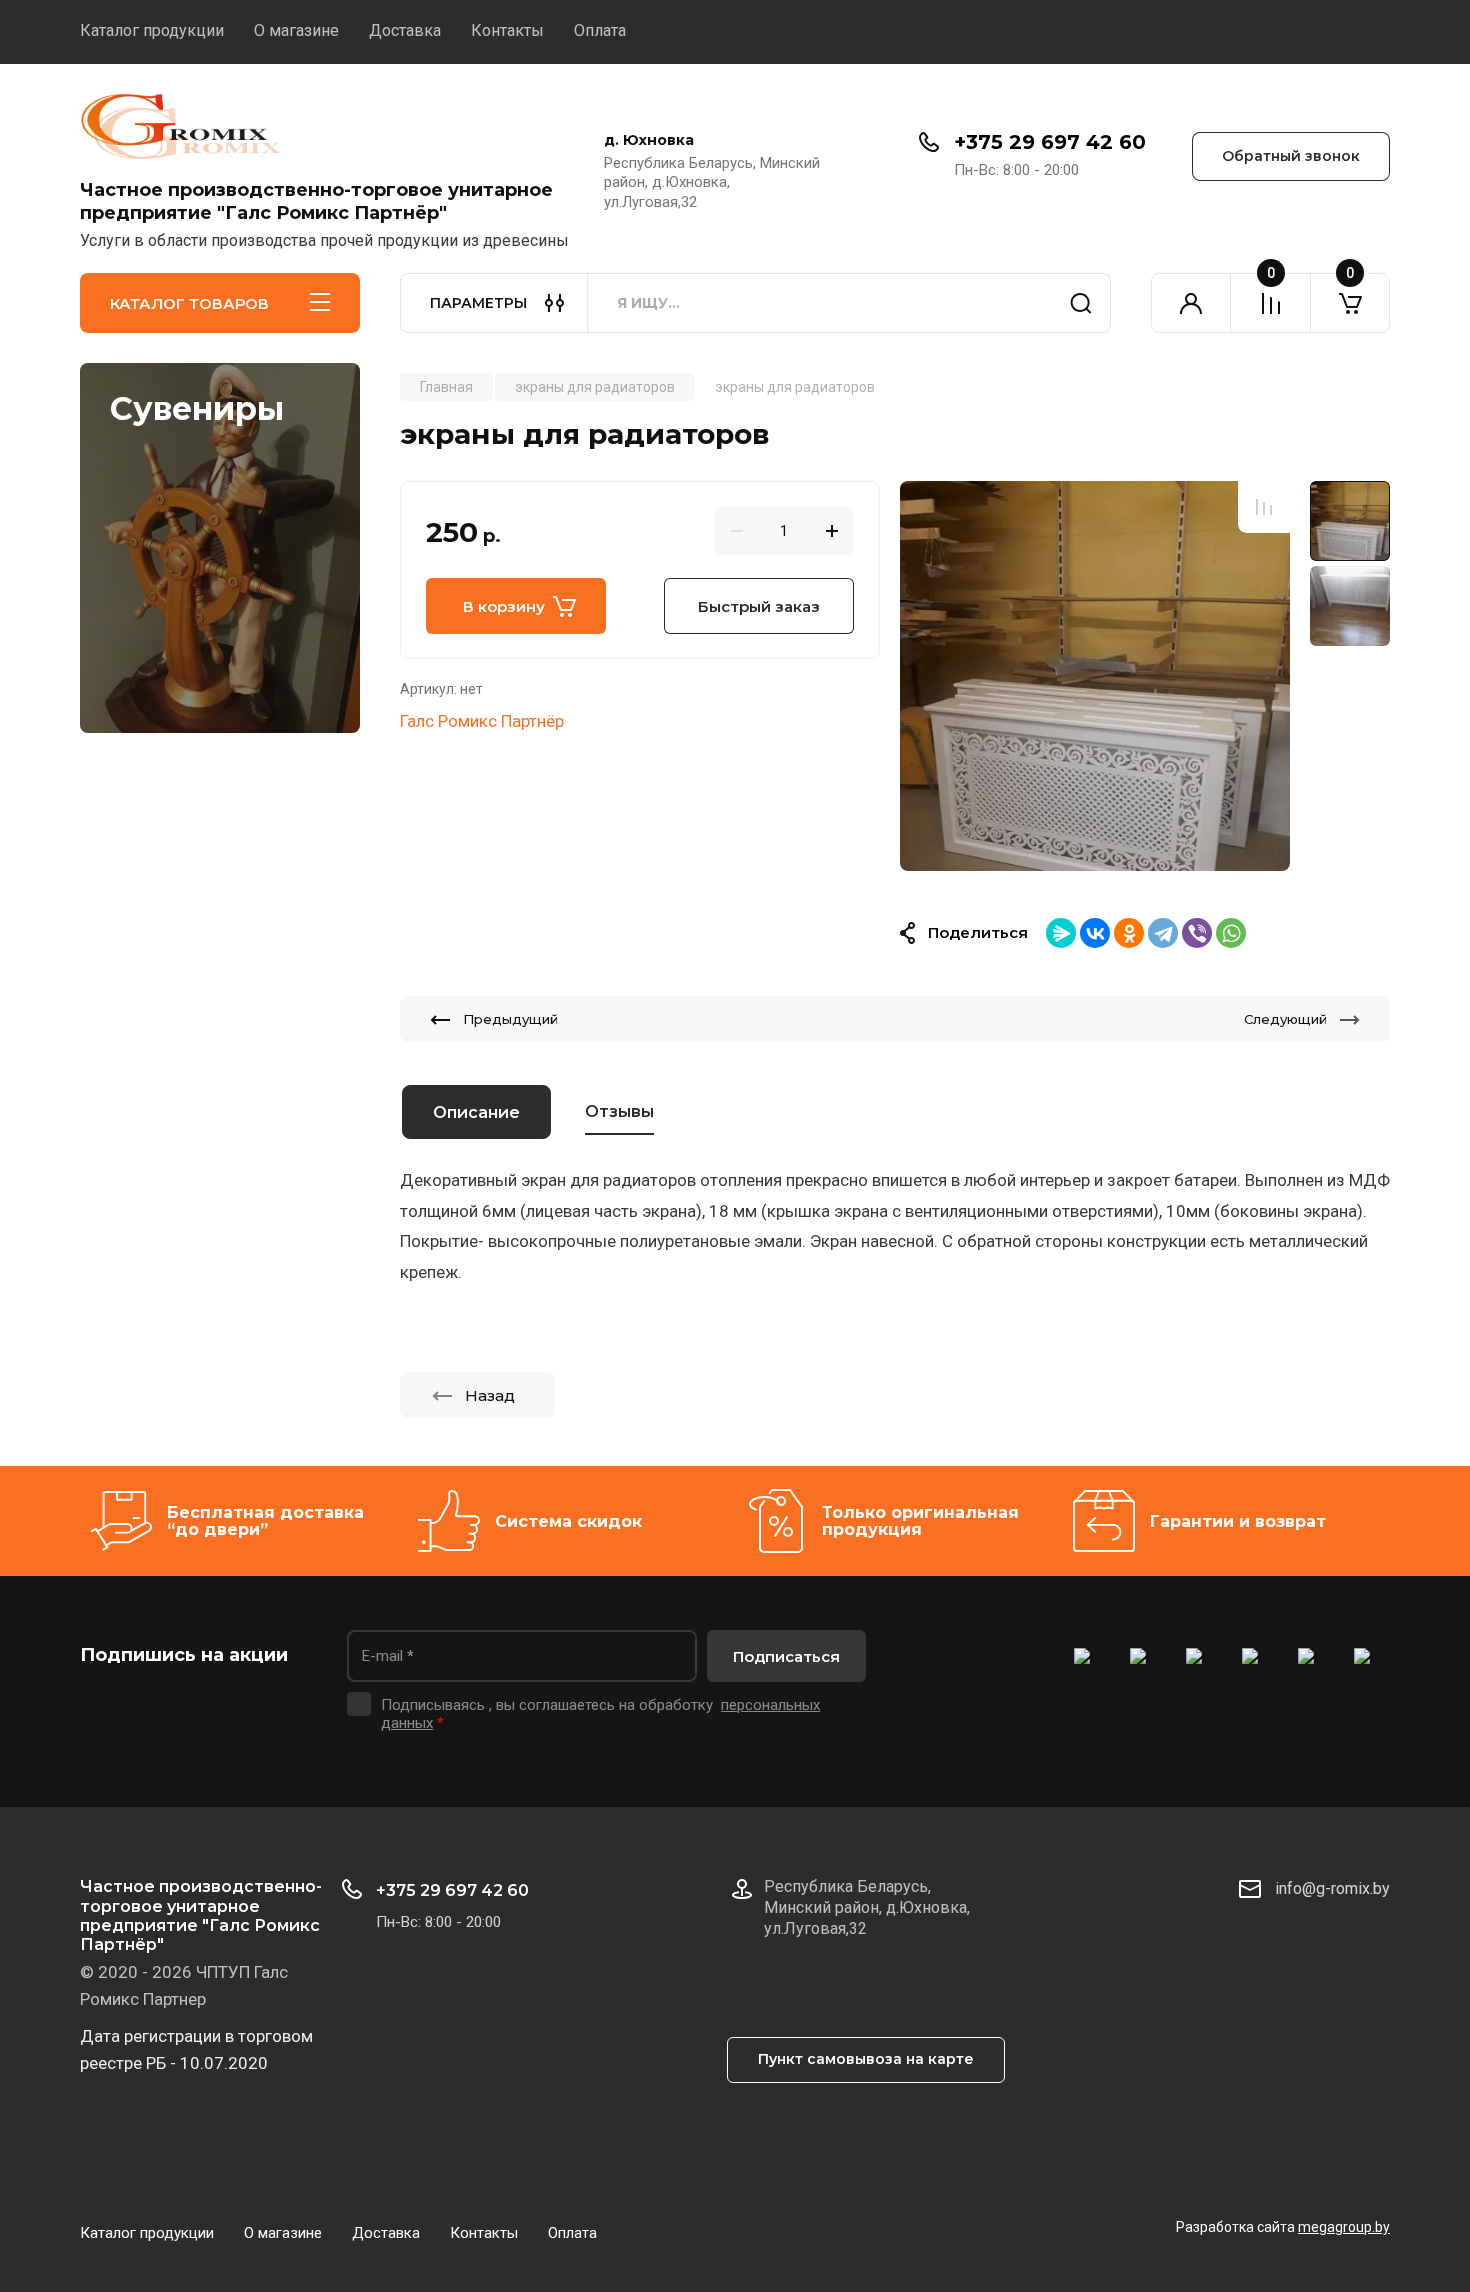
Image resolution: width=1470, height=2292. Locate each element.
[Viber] (1197, 933)
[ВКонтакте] (1095, 933)
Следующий (1285, 1019)
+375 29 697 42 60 (1050, 142)
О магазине (296, 30)
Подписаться (786, 1656)
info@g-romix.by (1332, 1888)
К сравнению (1264, 507)
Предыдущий (510, 1019)
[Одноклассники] (1129, 933)
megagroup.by (1344, 2227)
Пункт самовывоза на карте (866, 2059)
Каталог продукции (152, 30)
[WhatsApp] (1231, 933)
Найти (1081, 303)
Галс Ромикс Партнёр (482, 721)
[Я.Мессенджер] (1061, 933)
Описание (476, 1112)
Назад (490, 1395)
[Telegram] (1163, 933)
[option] (1095, 676)
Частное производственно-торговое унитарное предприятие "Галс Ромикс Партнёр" (316, 201)
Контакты (507, 30)
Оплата (600, 30)
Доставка (405, 30)
